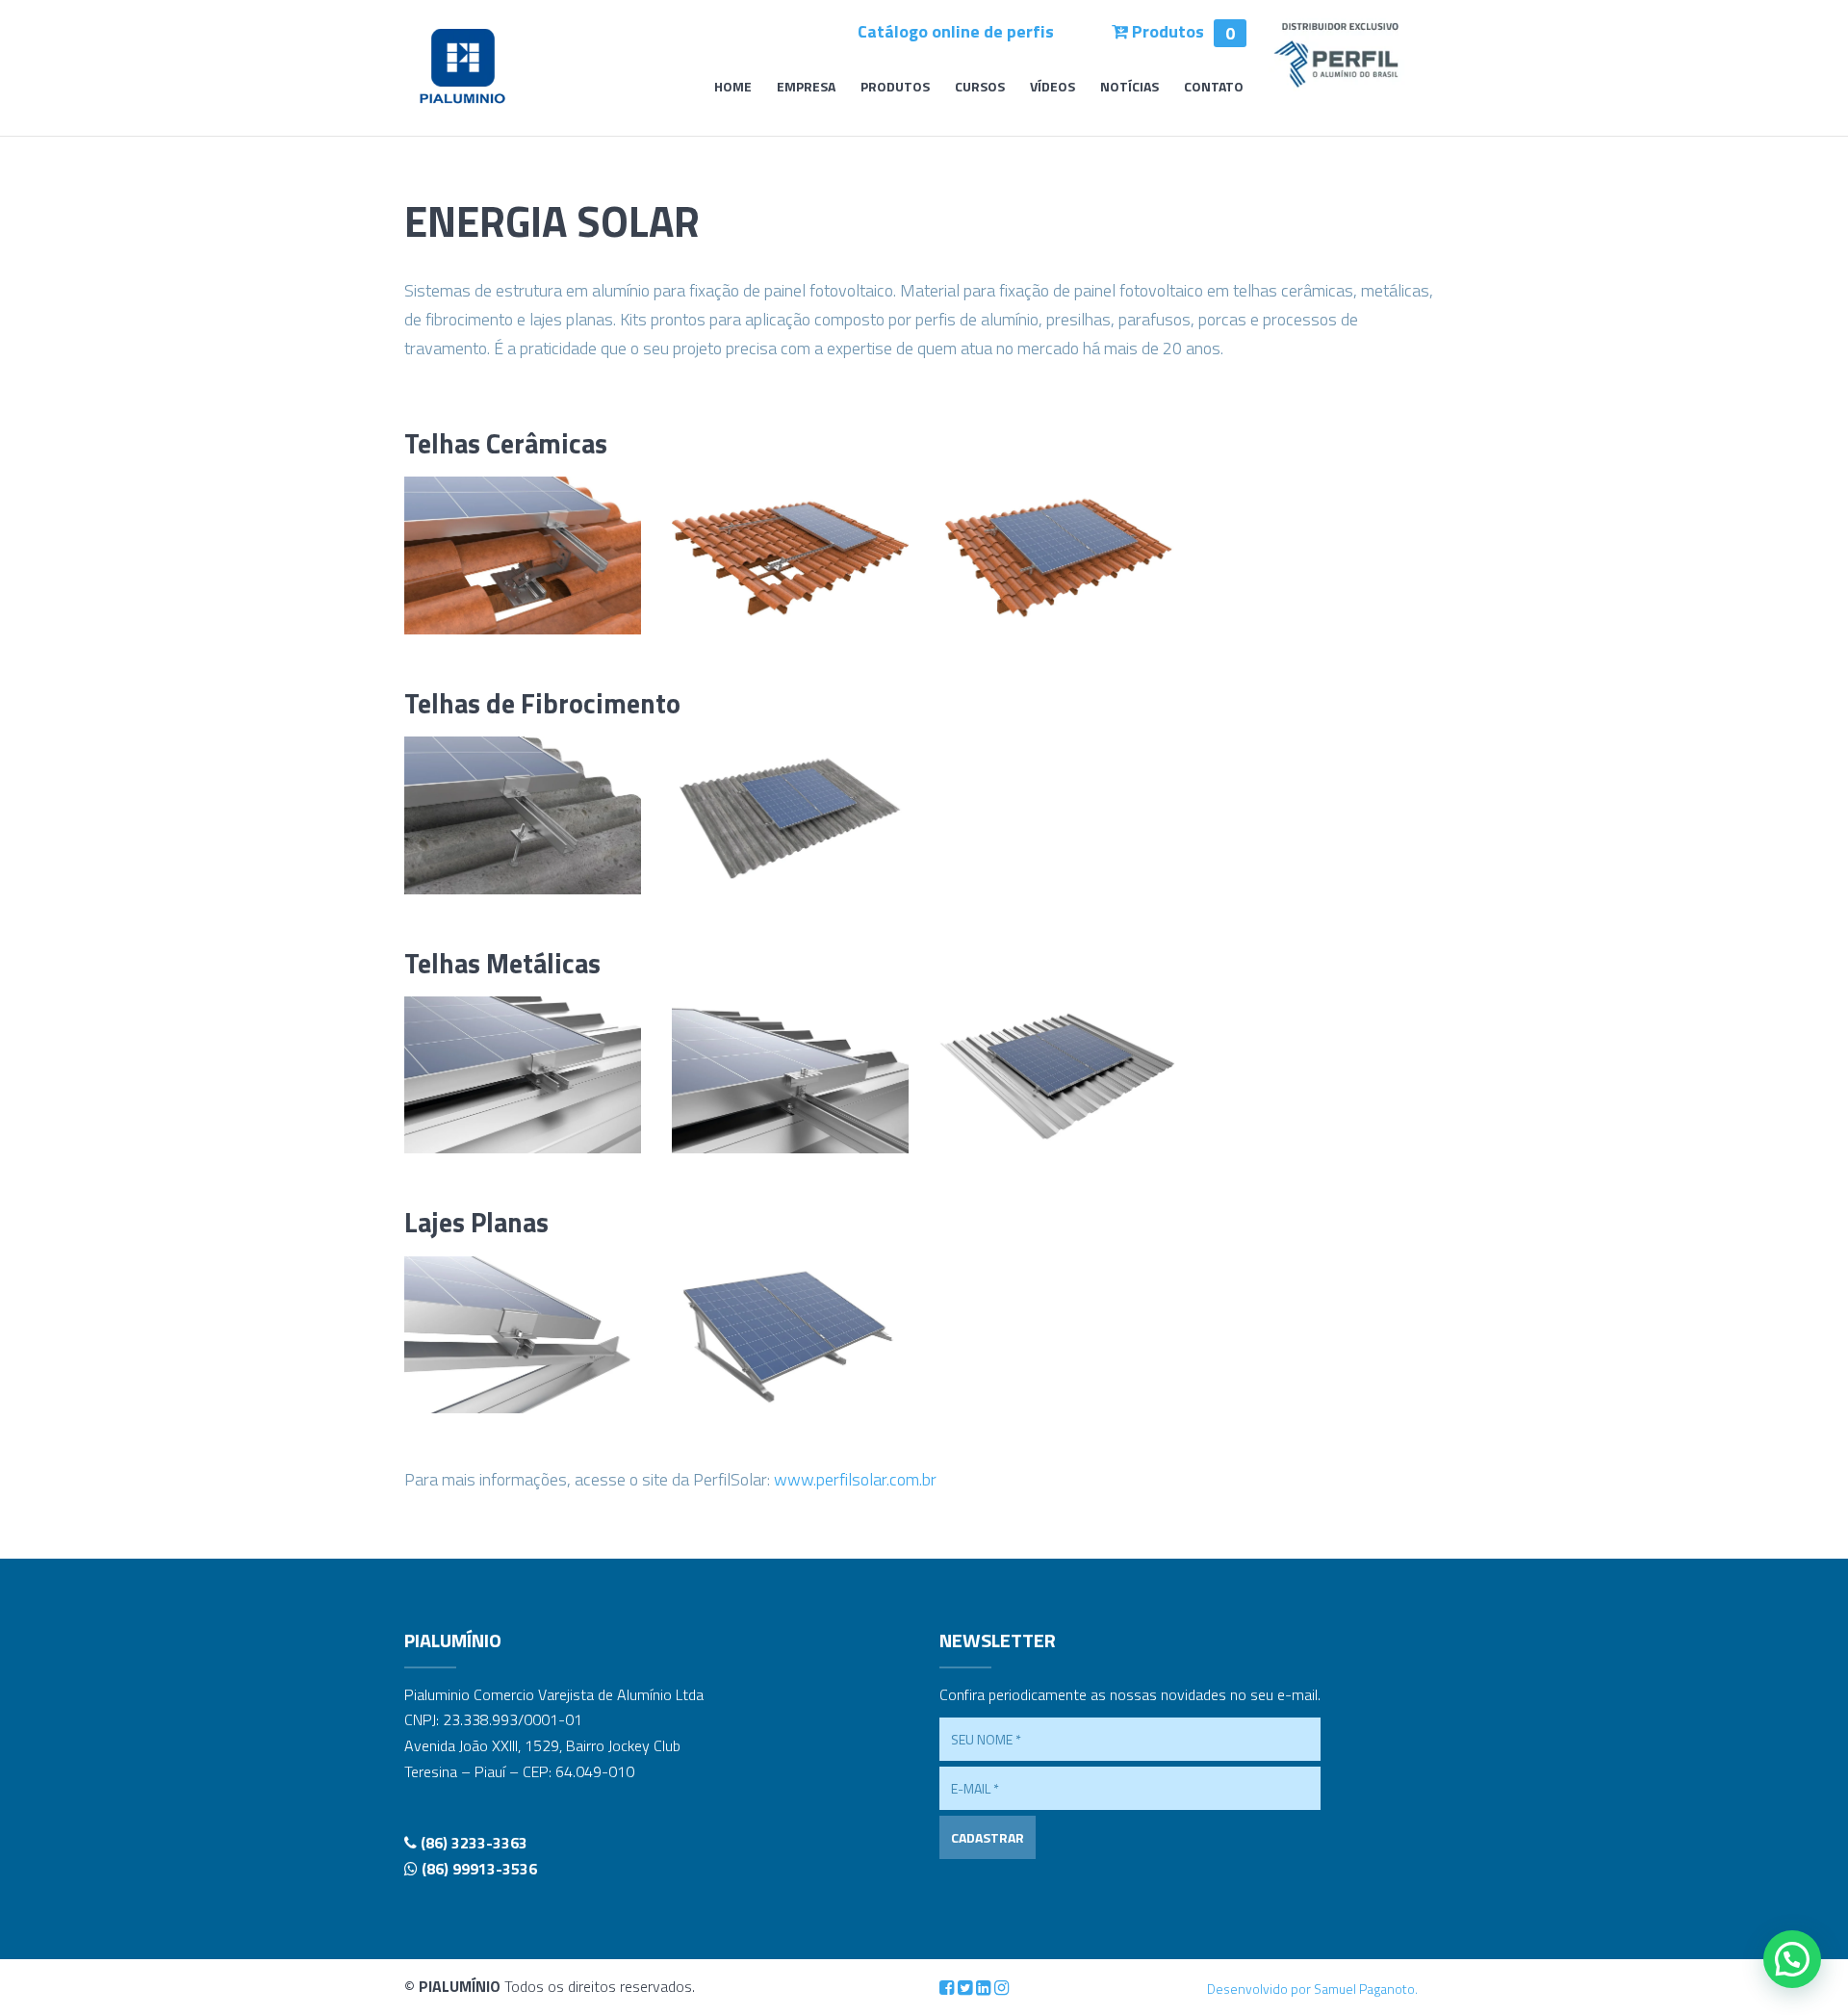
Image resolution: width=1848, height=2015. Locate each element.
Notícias (1129, 88)
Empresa (806, 88)
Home (733, 88)
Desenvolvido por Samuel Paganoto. (1312, 1989)
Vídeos (1052, 88)
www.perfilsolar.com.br (855, 1479)
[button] (1792, 1959)
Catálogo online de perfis (956, 31)
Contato (1214, 88)
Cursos (980, 88)
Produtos (1181, 31)
